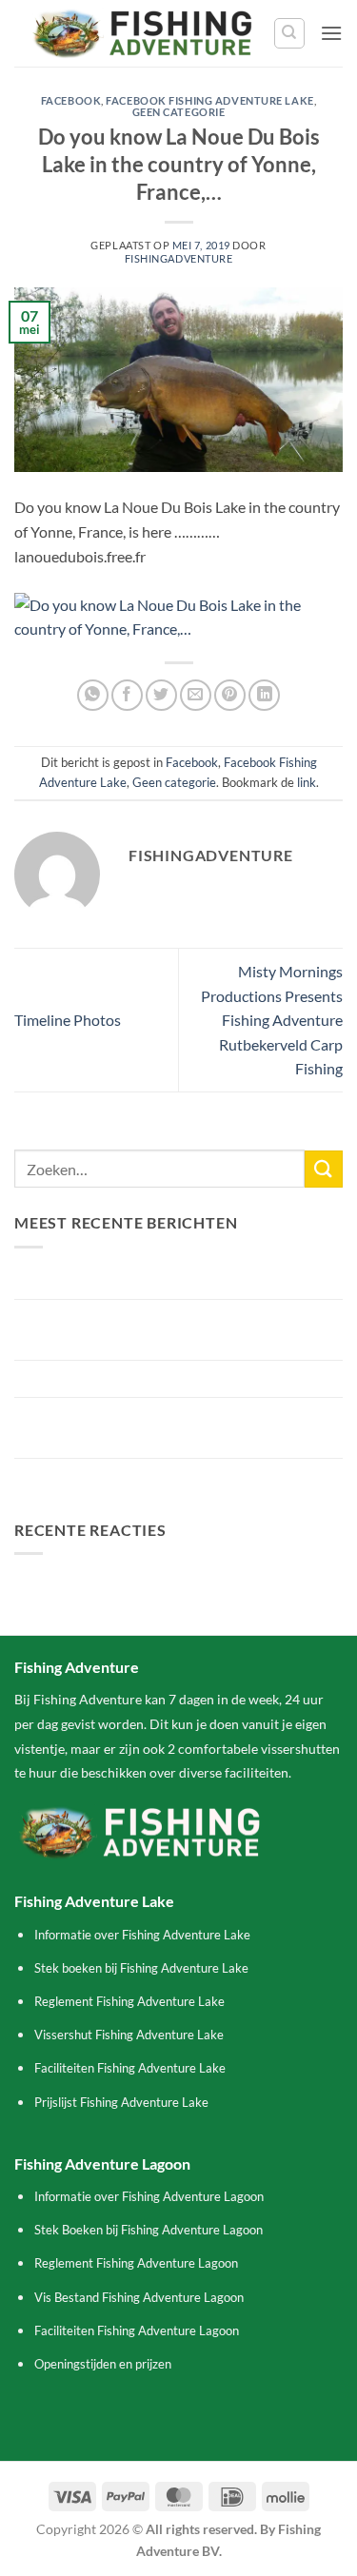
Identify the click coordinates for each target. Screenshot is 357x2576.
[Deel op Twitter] (161, 695)
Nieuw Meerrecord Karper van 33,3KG (140, 1281)
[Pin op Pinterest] (230, 695)
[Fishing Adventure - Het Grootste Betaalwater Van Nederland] (144, 33)
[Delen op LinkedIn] (264, 695)
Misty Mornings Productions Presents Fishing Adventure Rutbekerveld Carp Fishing (272, 1020)
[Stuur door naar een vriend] (196, 695)
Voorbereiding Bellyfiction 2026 (119, 1378)
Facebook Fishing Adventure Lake (209, 100)
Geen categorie (179, 112)
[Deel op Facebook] (127, 695)
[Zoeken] (289, 33)
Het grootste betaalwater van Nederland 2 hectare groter (178, 1428)
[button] (331, 33)
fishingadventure (179, 258)
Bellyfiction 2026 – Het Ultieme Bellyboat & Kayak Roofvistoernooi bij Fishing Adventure (178, 1330)
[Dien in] (324, 1169)
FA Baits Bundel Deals (86, 1476)
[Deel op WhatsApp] (93, 695)
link (307, 782)
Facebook (71, 100)
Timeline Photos (68, 1020)
